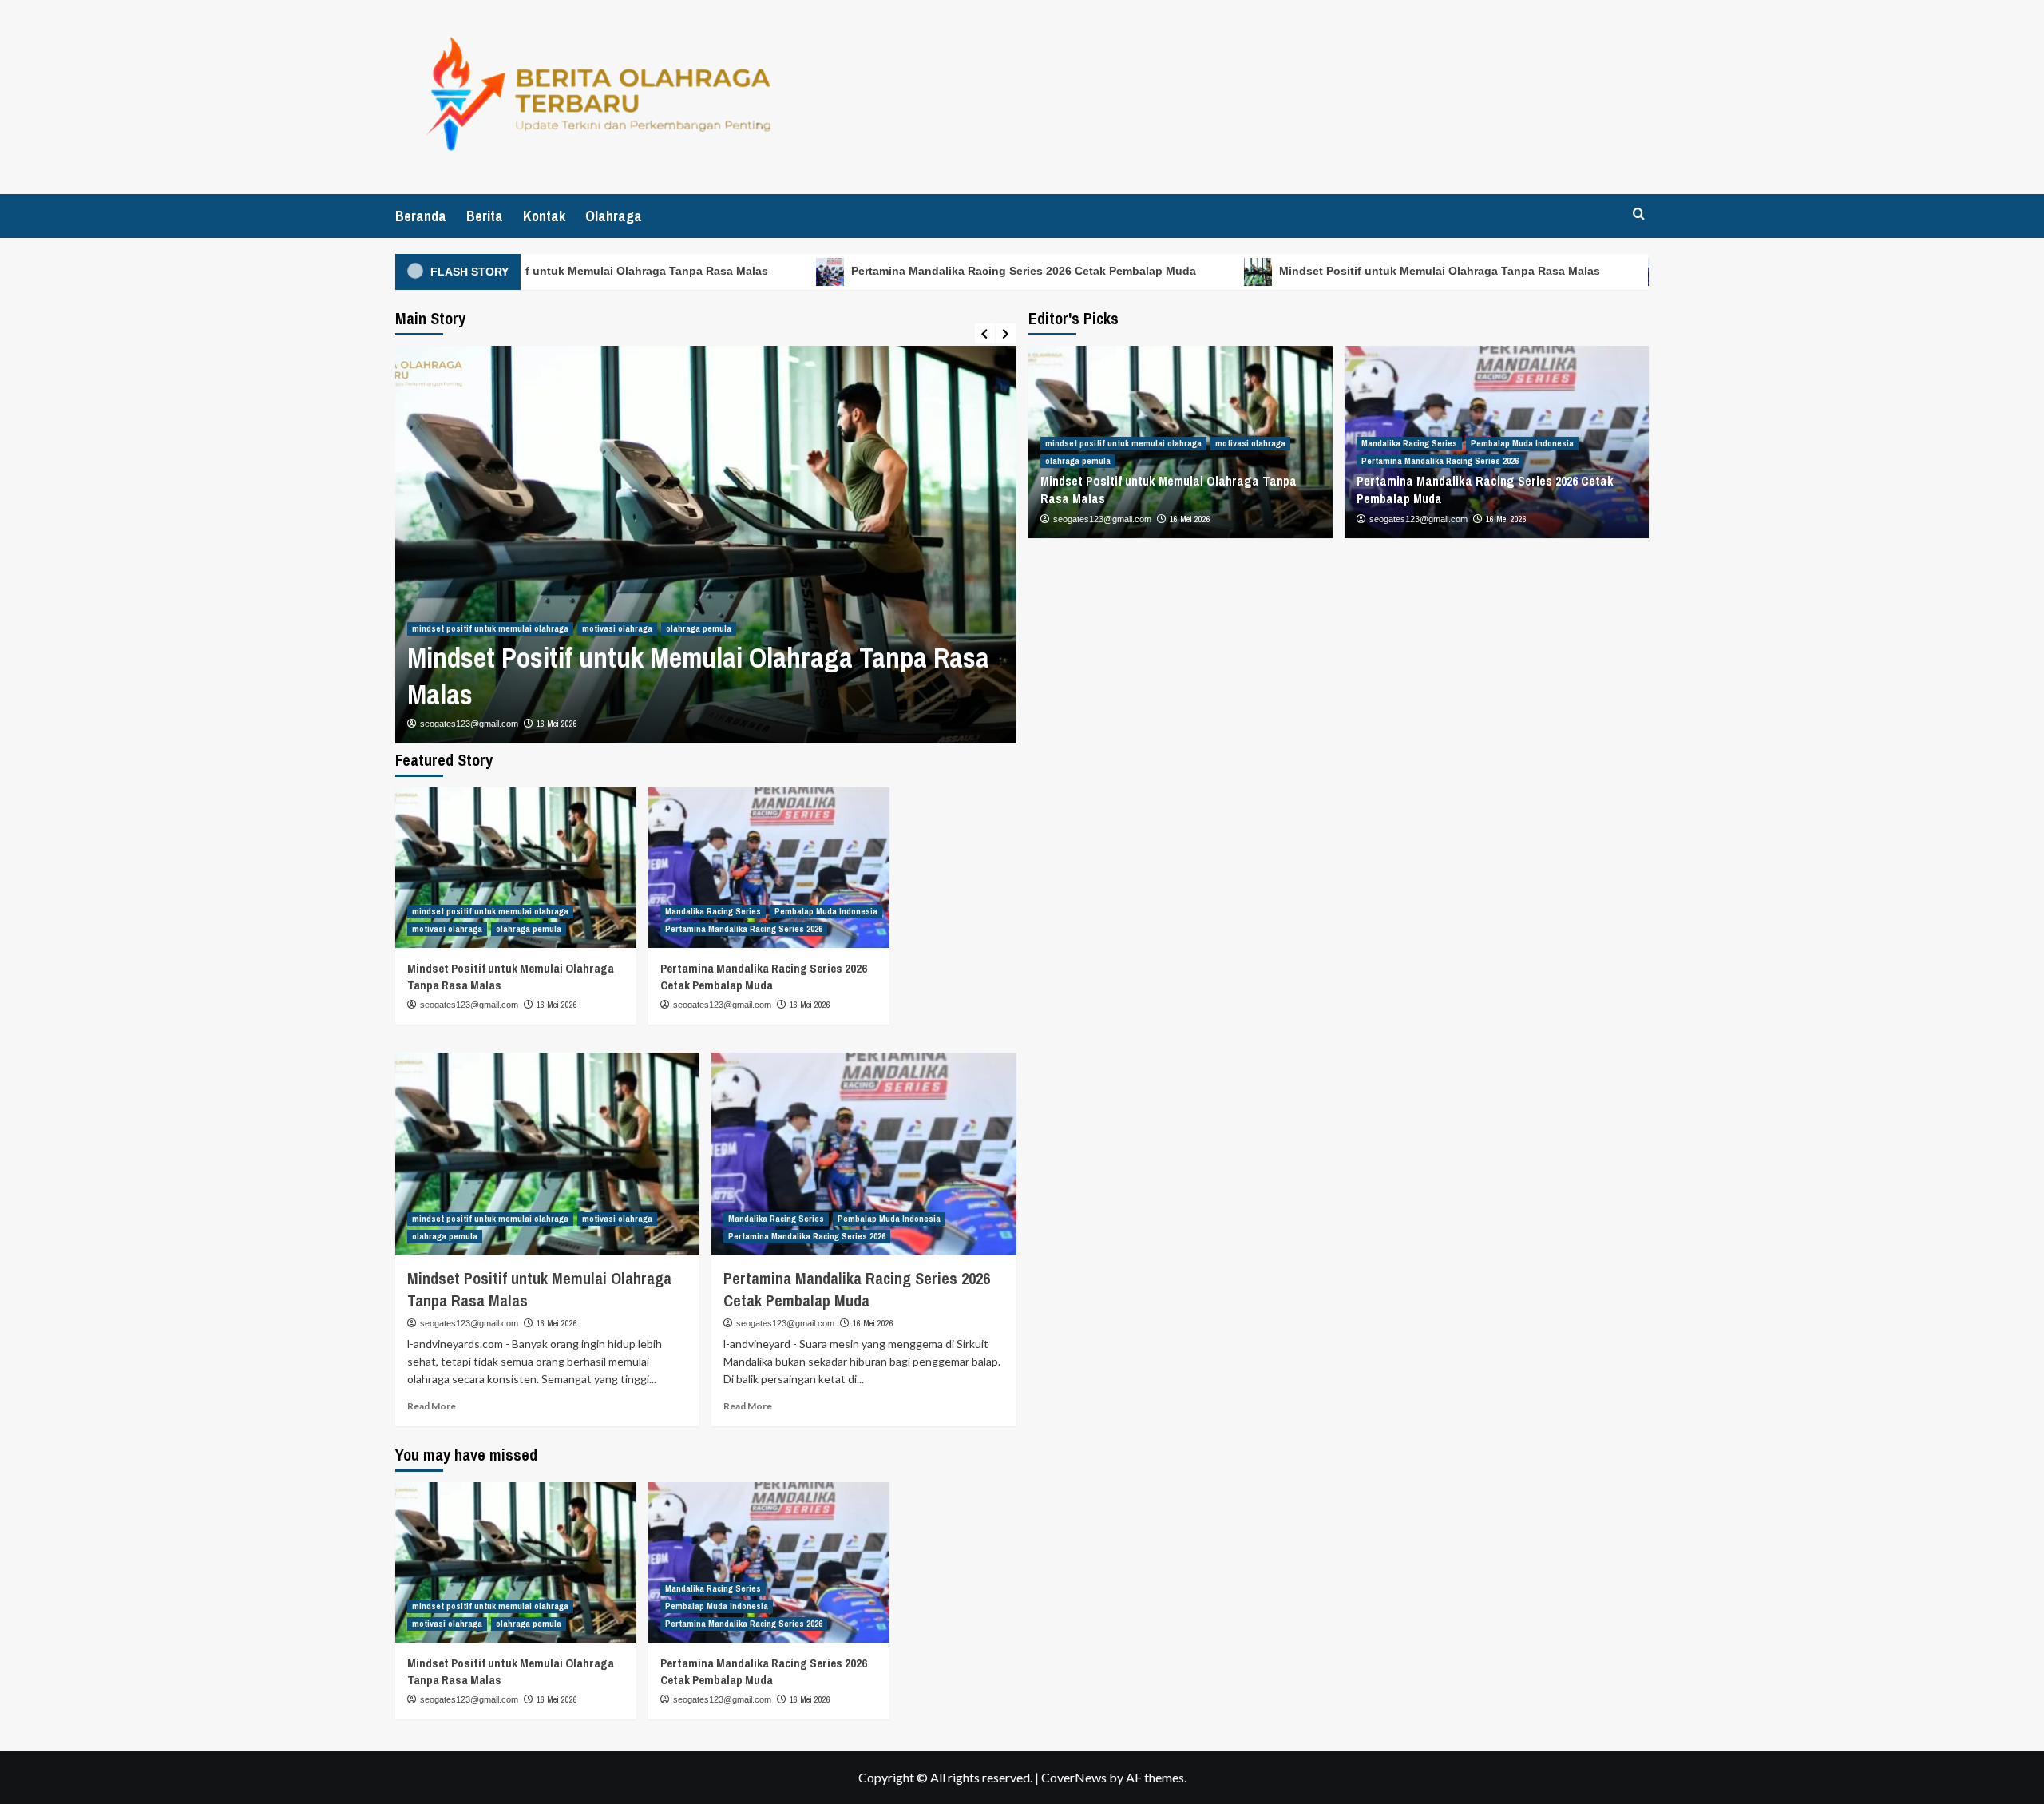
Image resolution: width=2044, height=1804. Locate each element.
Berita (485, 216)
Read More (432, 1406)
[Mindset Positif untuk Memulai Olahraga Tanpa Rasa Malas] (516, 868)
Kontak (544, 216)
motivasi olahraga (617, 628)
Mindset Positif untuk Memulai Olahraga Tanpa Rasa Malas (568, 271)
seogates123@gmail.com (469, 724)
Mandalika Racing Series (1409, 443)
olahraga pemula (699, 628)
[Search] (1639, 214)
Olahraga (614, 216)
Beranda (421, 216)
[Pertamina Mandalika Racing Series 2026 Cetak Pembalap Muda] (769, 868)
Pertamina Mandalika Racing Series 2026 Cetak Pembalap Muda (984, 271)
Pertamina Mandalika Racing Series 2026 (1440, 461)
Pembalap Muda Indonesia (1522, 443)
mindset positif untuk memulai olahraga (490, 628)
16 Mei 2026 (557, 724)
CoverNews (1074, 1777)
